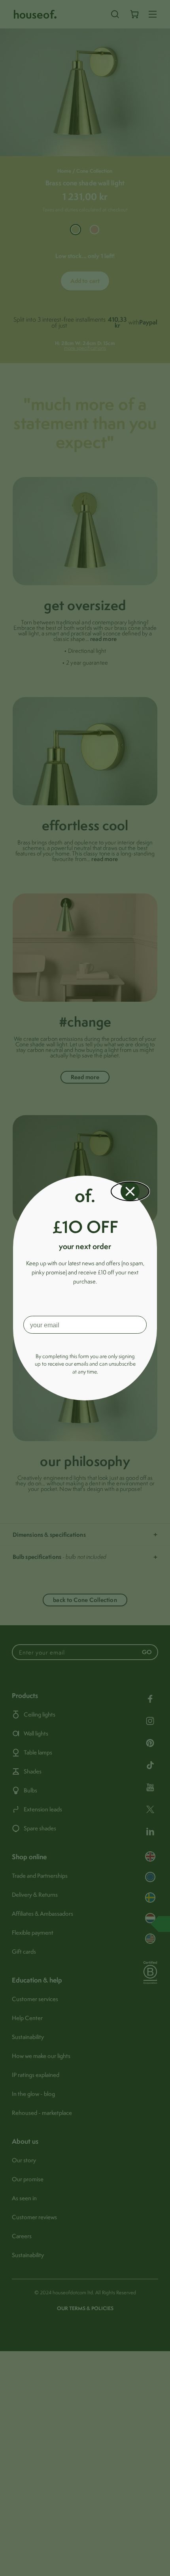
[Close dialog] (130, 1191)
